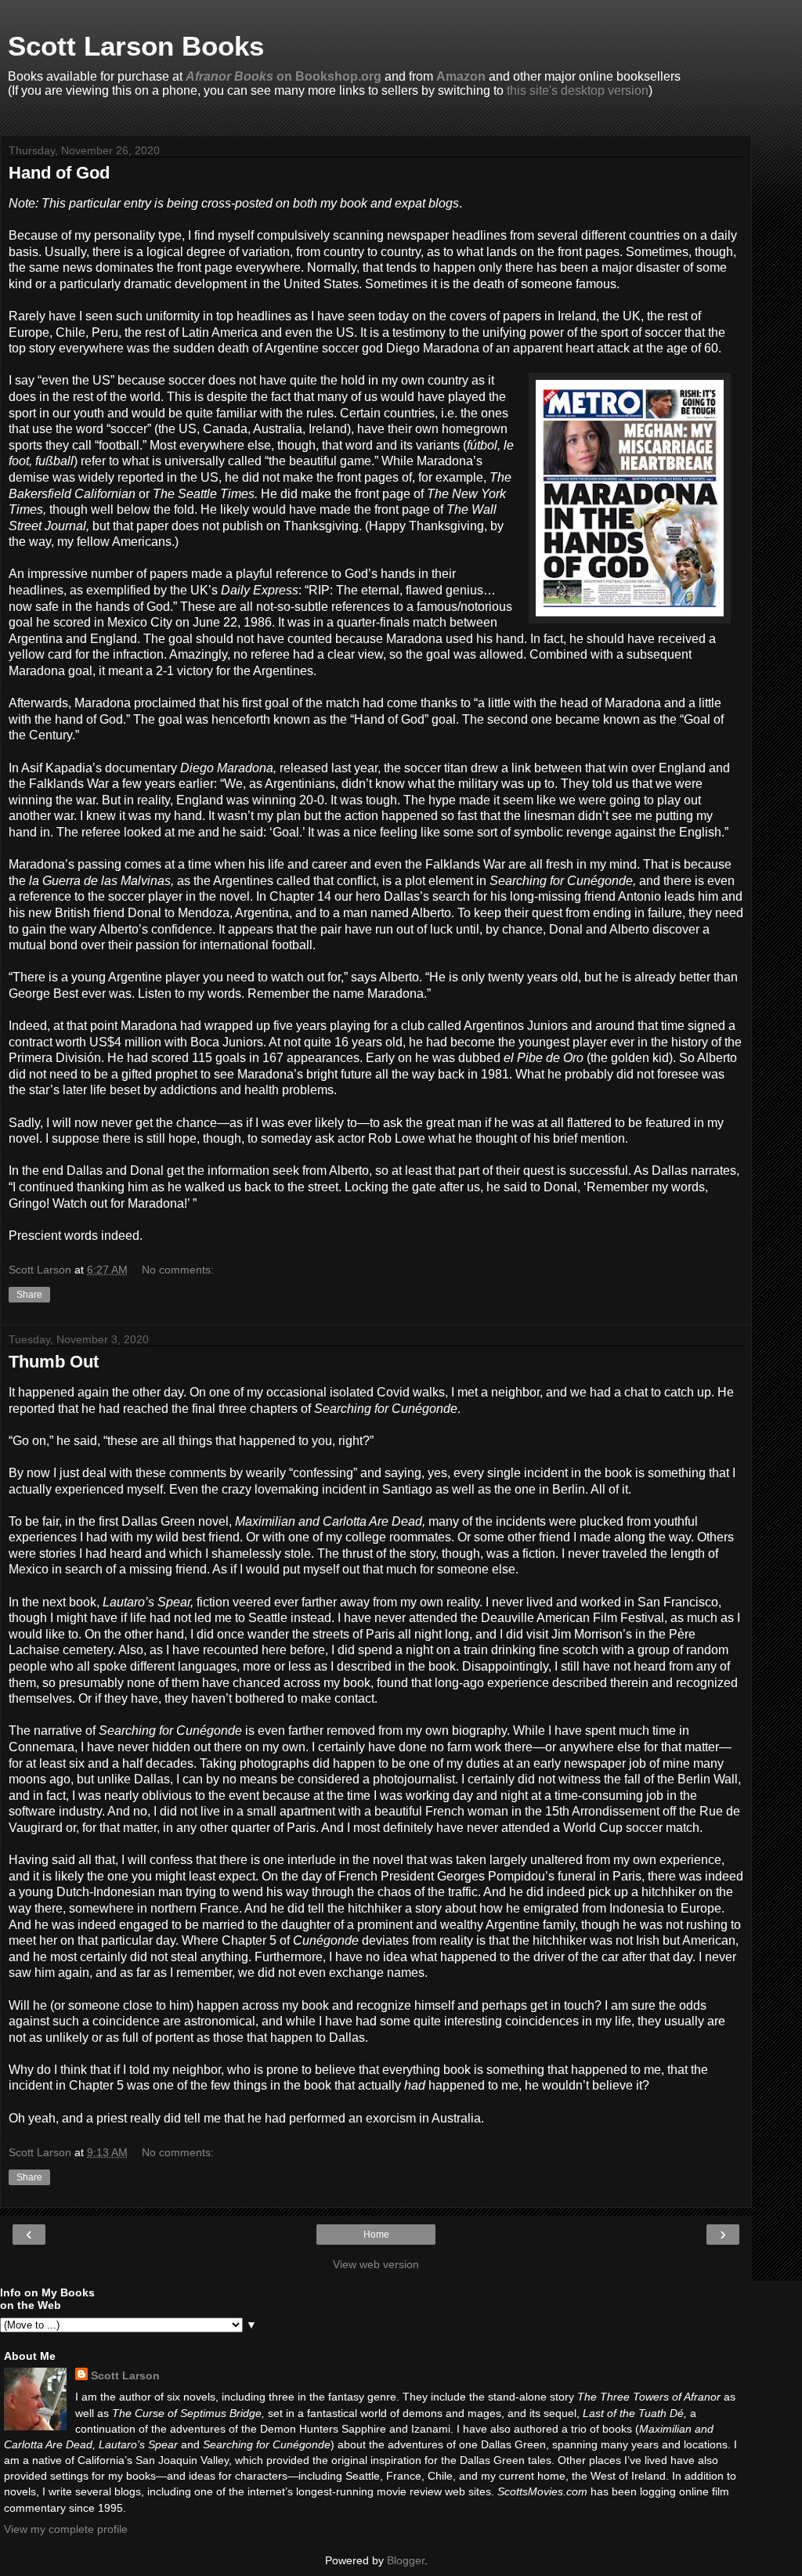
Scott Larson (125, 2375)
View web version (376, 2264)
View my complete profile (66, 2529)
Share (29, 1295)
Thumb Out (54, 1362)
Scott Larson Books (136, 46)
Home (376, 2235)
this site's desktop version (578, 90)
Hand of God (59, 173)
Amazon (461, 76)
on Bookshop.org (284, 76)
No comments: (178, 1270)
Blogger (406, 2560)
